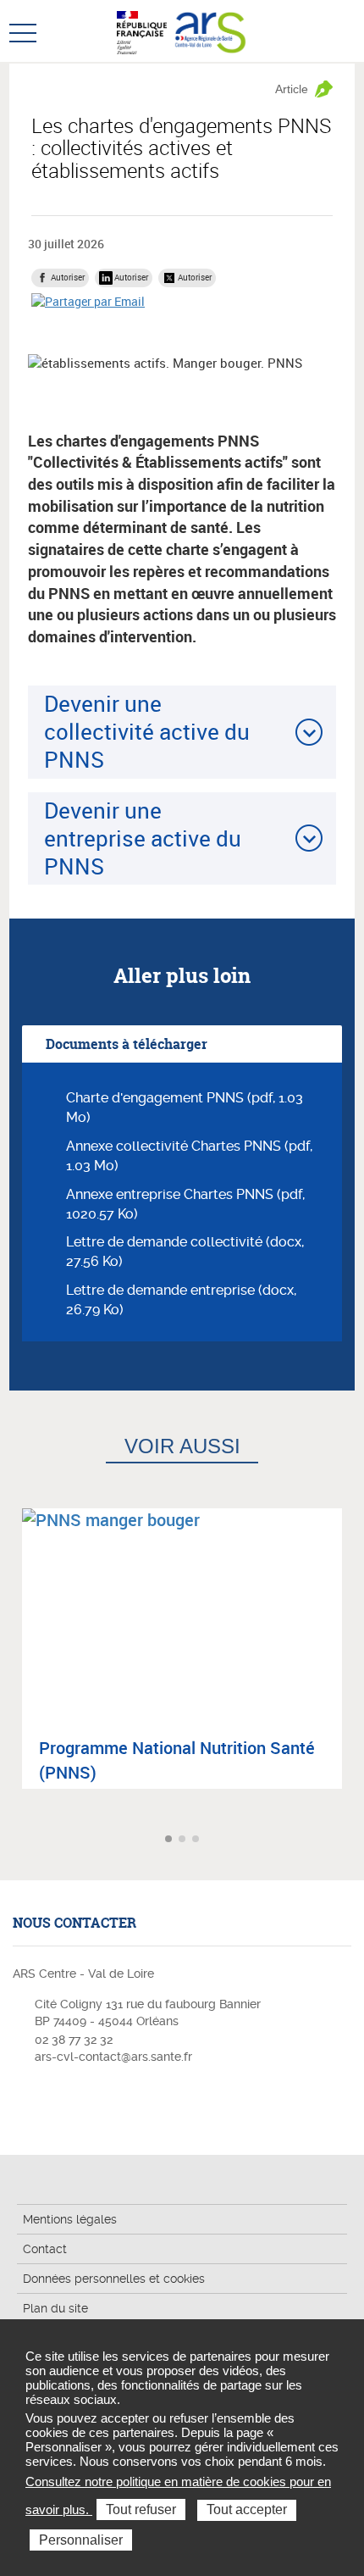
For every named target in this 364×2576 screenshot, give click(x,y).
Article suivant (349, 1839)
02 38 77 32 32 (74, 2040)
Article (292, 89)
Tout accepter (247, 2509)
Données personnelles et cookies (114, 2279)
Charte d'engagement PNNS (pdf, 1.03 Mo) (185, 1108)
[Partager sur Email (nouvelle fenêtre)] (88, 301)
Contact (45, 2249)
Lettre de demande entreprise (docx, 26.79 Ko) (181, 1300)
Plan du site (55, 2308)
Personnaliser (81, 2540)
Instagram (24, 2107)
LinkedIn (50, 2107)
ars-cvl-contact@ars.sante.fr (113, 2057)
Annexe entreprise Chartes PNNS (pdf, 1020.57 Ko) (185, 1204)
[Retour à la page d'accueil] (210, 31)
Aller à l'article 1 (170, 1840)
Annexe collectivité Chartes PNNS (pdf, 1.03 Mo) (189, 1156)
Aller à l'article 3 (197, 1840)
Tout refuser (141, 2509)
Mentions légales (70, 2219)
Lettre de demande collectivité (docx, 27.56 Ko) (185, 1252)
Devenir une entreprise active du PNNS (143, 838)
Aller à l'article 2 (184, 1840)
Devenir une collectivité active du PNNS (147, 732)
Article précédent (15, 1839)
